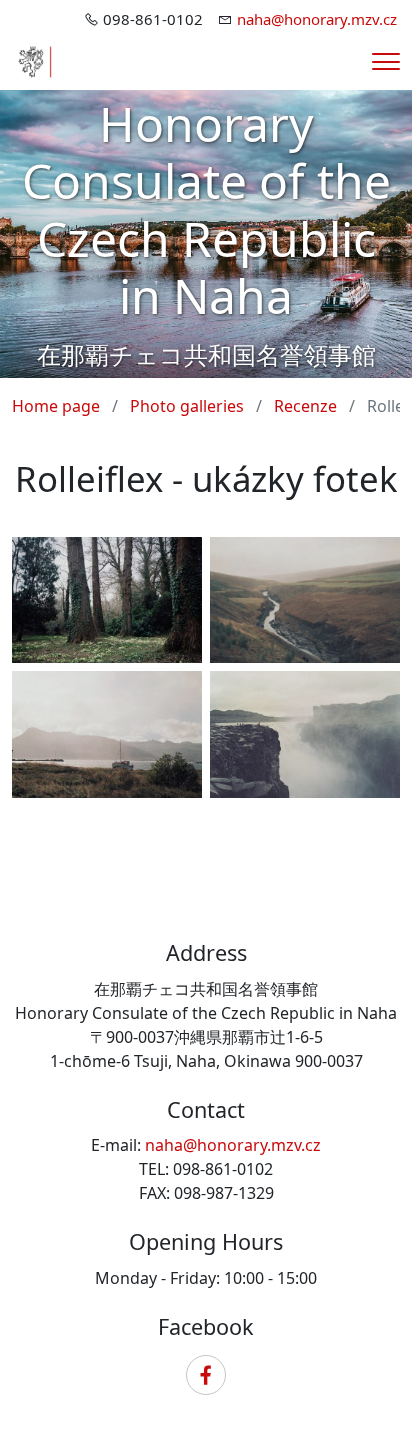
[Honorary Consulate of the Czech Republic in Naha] (32, 60)
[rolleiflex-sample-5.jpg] (107, 734)
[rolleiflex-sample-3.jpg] (305, 734)
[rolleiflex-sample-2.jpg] (107, 600)
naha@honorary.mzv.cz (317, 19)
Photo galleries (187, 406)
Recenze (305, 406)
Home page (56, 406)
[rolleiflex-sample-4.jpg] (305, 600)
